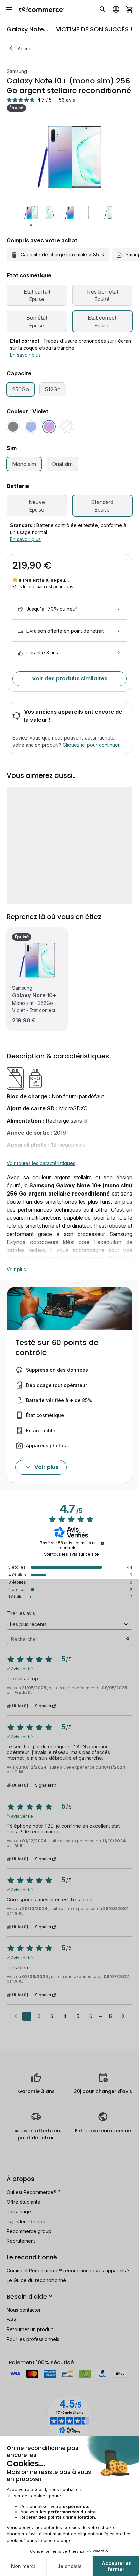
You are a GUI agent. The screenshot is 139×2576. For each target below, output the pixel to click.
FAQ (11, 2320)
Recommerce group (29, 2231)
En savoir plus (25, 355)
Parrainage (19, 2212)
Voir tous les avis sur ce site (71, 1554)
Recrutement (21, 2241)
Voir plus (16, 1269)
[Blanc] (67, 427)
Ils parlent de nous (27, 2221)
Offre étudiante (24, 2202)
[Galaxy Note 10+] (37, 960)
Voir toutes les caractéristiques (41, 1163)
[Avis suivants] (123, 2017)
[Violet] (49, 427)
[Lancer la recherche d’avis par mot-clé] (128, 1639)
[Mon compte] (116, 9)
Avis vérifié (22, 1668)
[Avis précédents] (15, 2016)
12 (110, 2016)
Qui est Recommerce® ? (34, 2192)
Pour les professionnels (33, 2339)
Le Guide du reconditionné (36, 2280)
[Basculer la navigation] (9, 9)
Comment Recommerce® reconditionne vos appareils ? (68, 2270)
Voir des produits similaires (70, 678)
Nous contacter (24, 2310)
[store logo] (42, 9)
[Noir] (13, 427)
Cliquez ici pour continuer (91, 745)
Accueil (26, 49)
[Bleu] (31, 427)
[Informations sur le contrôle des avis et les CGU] (102, 1543)
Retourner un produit (30, 2329)
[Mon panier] (130, 9)
